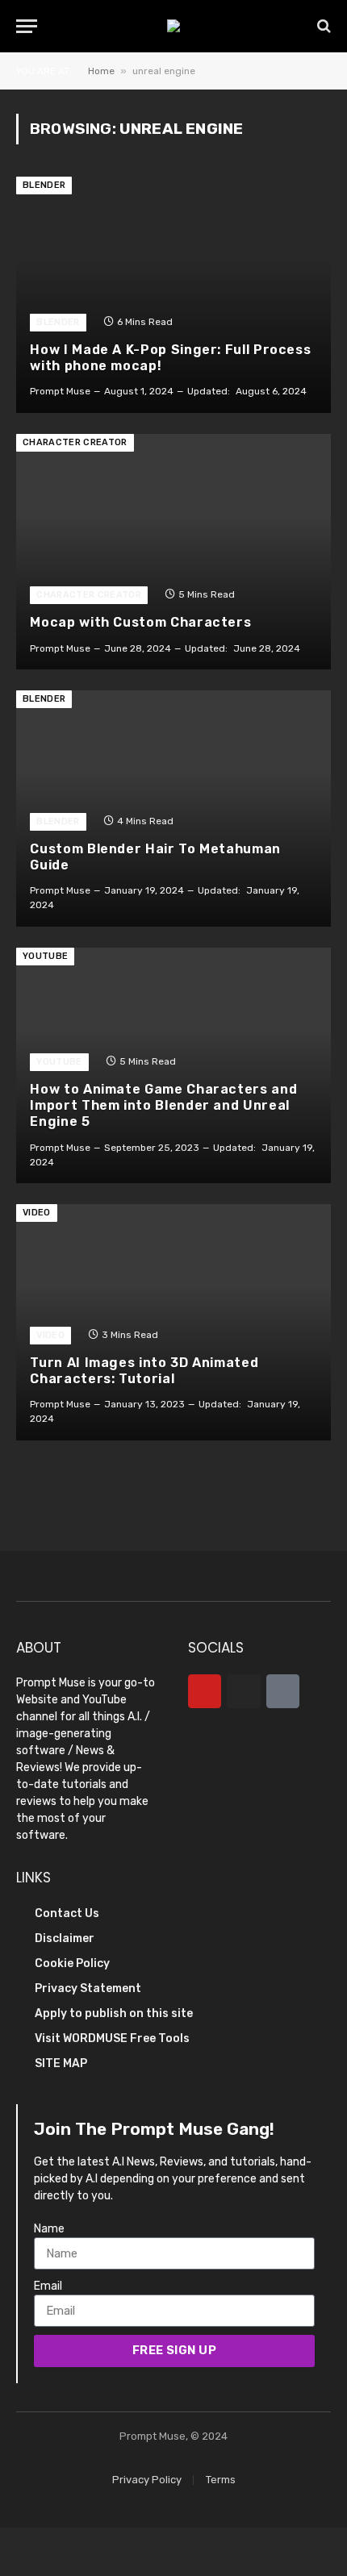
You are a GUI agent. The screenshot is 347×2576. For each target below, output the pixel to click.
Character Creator (75, 442)
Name (49, 2229)
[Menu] (27, 26)
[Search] (322, 26)
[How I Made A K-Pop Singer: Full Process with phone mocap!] (173, 295)
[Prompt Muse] (173, 26)
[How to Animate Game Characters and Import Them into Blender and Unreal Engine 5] (173, 1066)
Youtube (45, 956)
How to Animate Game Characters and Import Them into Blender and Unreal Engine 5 (163, 1106)
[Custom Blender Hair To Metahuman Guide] (173, 809)
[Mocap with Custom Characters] (173, 552)
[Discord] (283, 1691)
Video (37, 1213)
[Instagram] (243, 1691)
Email (48, 2286)
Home (101, 71)
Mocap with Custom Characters (140, 622)
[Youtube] (205, 1691)
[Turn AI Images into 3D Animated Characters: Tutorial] (173, 1322)
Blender (44, 185)
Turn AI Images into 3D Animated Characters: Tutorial (144, 1371)
